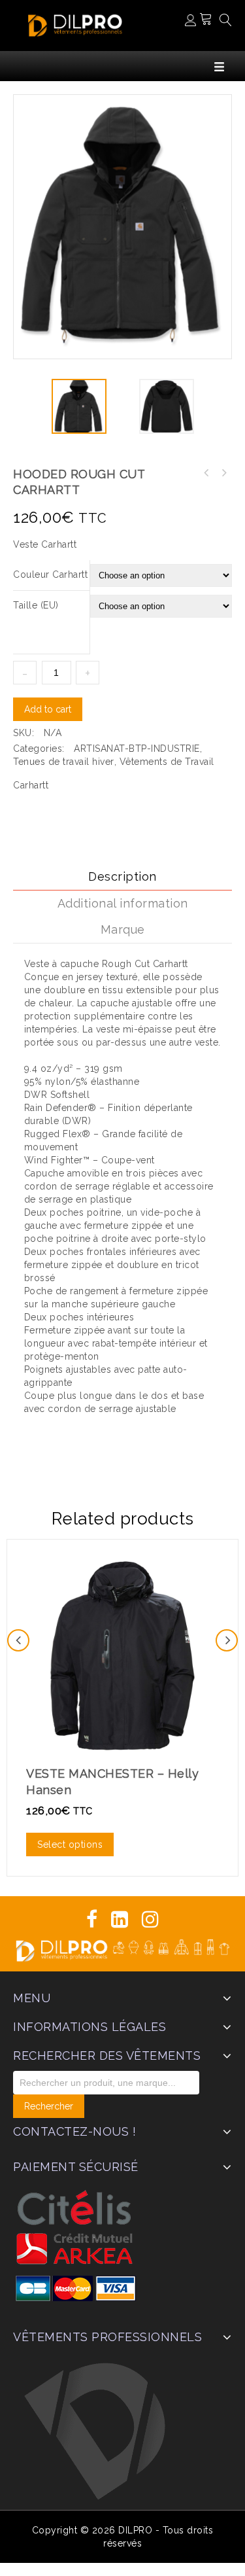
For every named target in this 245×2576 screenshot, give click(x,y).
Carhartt (31, 785)
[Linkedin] (120, 1919)
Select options (70, 1844)
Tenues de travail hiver (64, 762)
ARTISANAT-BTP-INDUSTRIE (137, 749)
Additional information (123, 903)
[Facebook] (92, 1919)
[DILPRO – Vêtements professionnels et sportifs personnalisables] (75, 24)
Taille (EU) (36, 605)
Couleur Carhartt (50, 574)
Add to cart (48, 709)
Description (122, 876)
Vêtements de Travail (167, 762)
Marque (123, 929)
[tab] (122, 877)
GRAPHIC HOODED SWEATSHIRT (206, 473)
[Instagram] (151, 1919)
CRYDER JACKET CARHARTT (223, 473)
